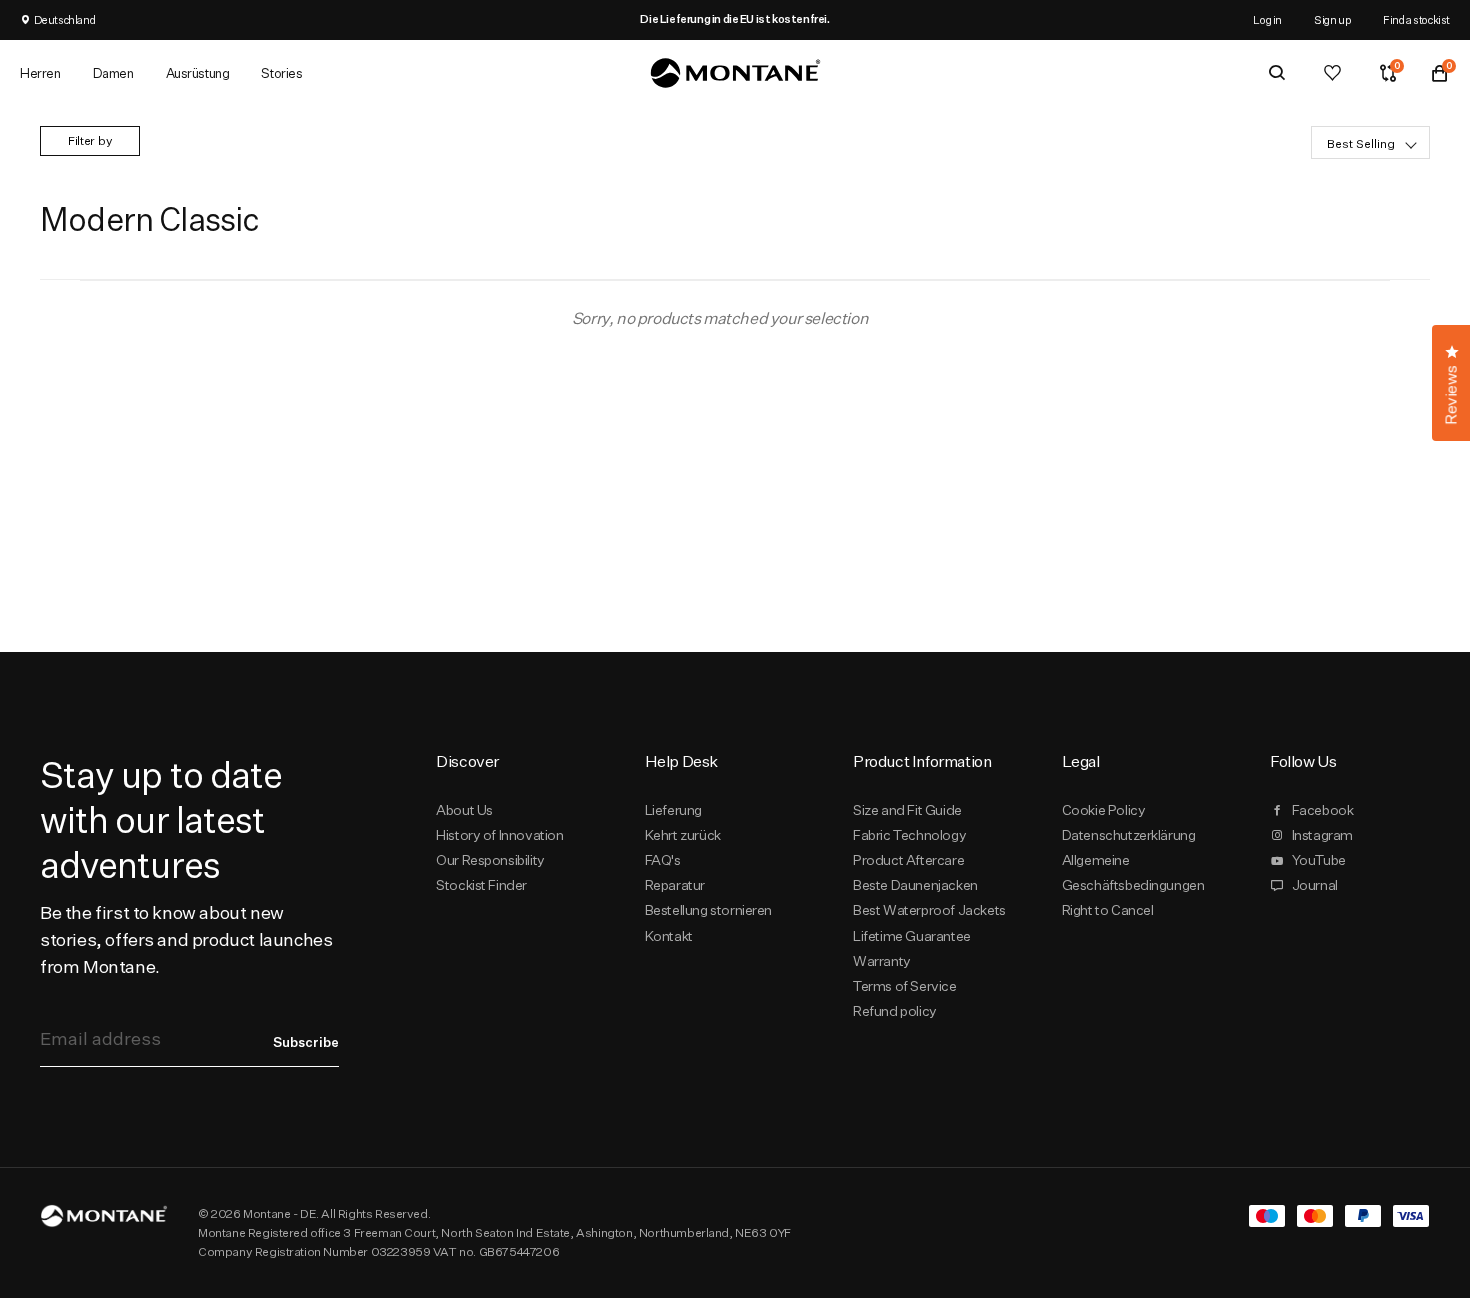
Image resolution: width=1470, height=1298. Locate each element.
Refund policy (895, 1011)
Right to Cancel (1108, 910)
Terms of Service (904, 986)
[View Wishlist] (1332, 73)
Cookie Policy (1104, 810)
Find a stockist (1416, 19)
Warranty (882, 961)
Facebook (1323, 810)
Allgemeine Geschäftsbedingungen (1133, 872)
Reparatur (675, 885)
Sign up (1332, 19)
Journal (1315, 885)
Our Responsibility (490, 860)
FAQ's (663, 860)
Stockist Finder (481, 885)
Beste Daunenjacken (915, 885)
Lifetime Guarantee (912, 936)
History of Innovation (499, 835)
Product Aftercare (908, 860)
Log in (1267, 19)
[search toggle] (1277, 73)
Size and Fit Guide (907, 810)
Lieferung (673, 810)
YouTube (1319, 860)
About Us (464, 810)
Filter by (90, 140)
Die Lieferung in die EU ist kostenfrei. (734, 19)
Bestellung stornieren (708, 910)
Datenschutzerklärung (1129, 835)
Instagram (1322, 835)
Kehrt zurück (683, 835)
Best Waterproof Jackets (929, 910)
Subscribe (306, 1042)
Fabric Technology (909, 835)
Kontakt (669, 936)
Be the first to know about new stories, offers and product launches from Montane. (186, 939)
